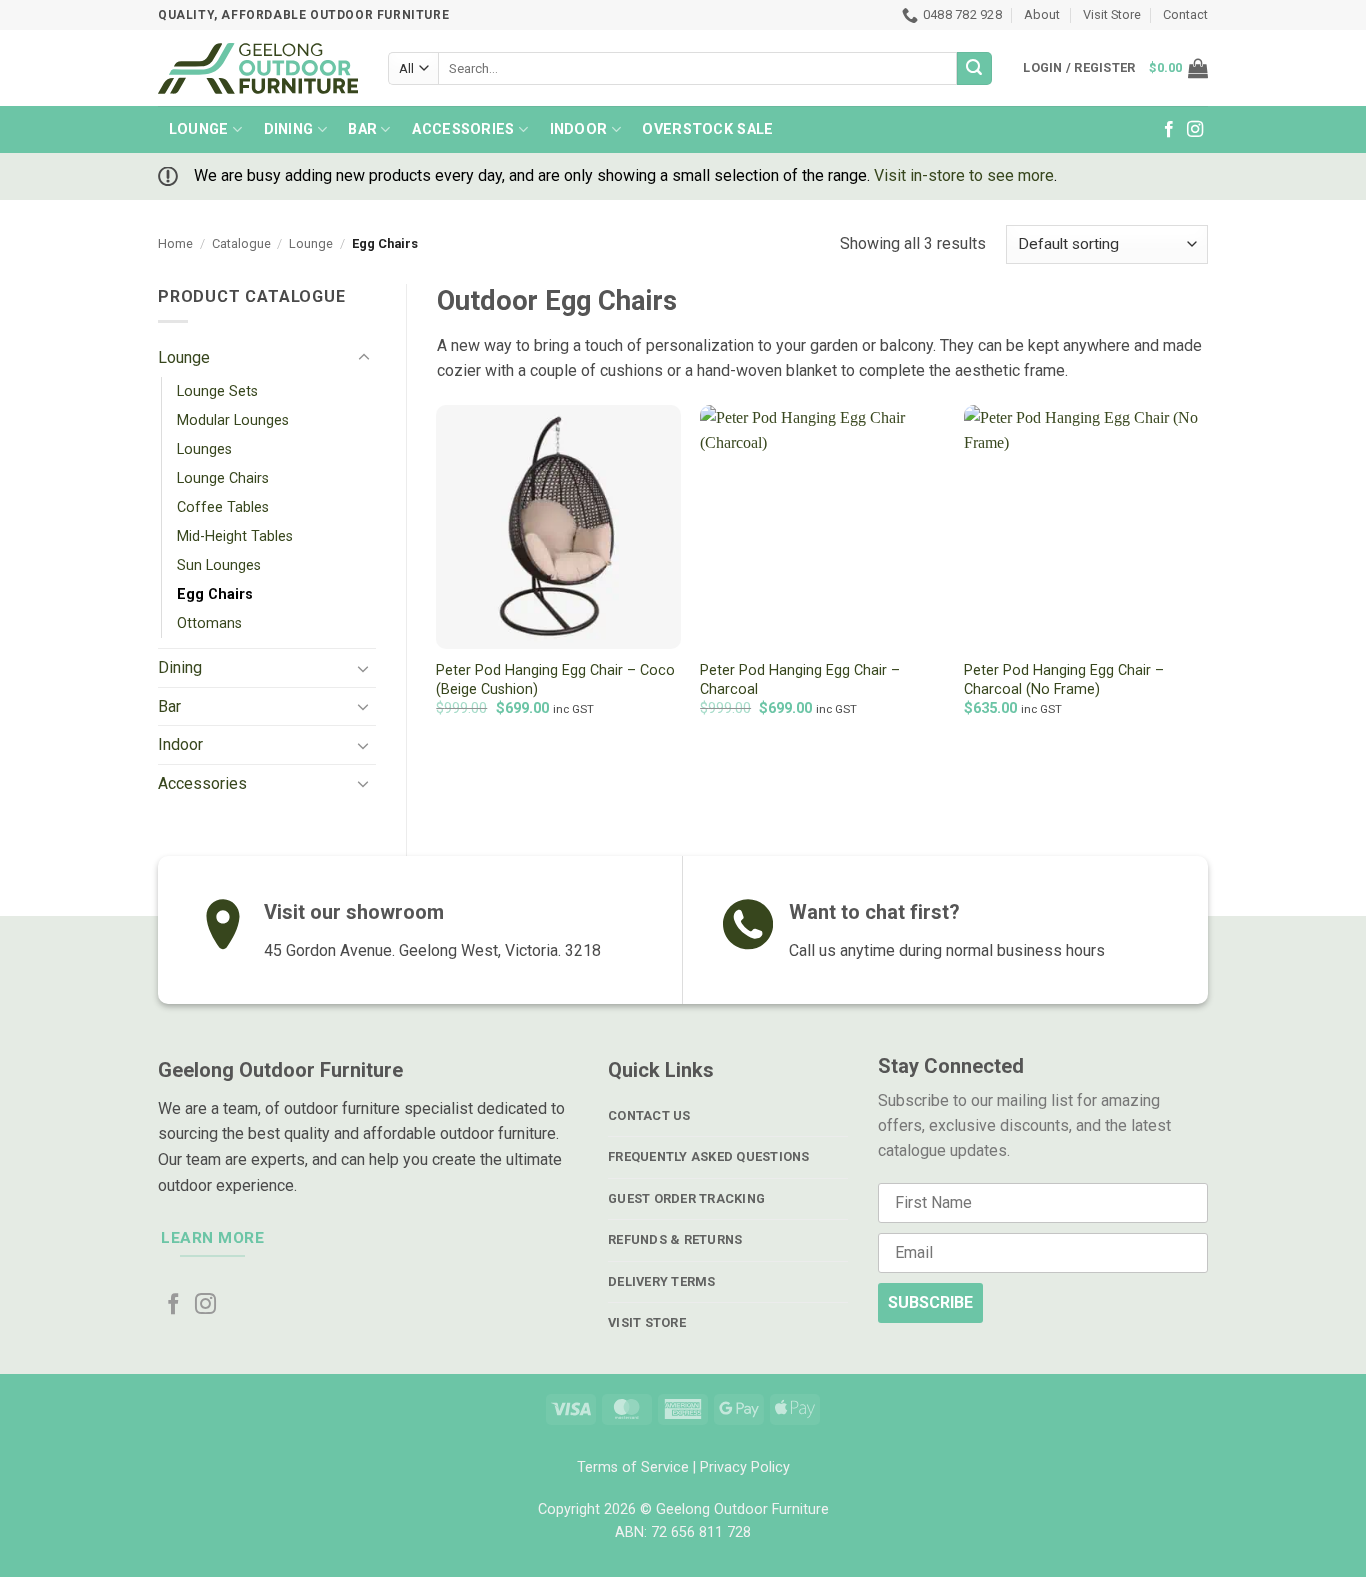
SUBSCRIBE (930, 1302)
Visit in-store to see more (964, 175)
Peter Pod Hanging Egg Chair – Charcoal (800, 680)
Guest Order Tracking (686, 1198)
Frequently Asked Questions (709, 1156)
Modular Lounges (233, 420)
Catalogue (241, 243)
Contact (1185, 14)
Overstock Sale (707, 129)
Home (175, 243)
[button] (1178, 68)
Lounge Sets (217, 391)
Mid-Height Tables (235, 536)
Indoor (579, 129)
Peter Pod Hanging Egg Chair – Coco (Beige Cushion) (555, 680)
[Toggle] (364, 358)
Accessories (463, 129)
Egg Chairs (215, 594)
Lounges (204, 449)
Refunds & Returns (675, 1239)
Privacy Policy (745, 1467)
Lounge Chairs (223, 478)
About (1042, 14)
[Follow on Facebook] (1169, 130)
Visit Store (1112, 14)
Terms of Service (633, 1467)
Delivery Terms (662, 1281)
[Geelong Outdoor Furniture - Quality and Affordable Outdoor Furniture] (258, 68)
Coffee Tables (223, 507)
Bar (362, 129)
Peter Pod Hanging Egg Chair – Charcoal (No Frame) (1064, 680)
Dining (289, 129)
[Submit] (974, 69)
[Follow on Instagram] (1195, 130)
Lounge (199, 129)
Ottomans (209, 623)
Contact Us (649, 1115)
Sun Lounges (219, 565)
